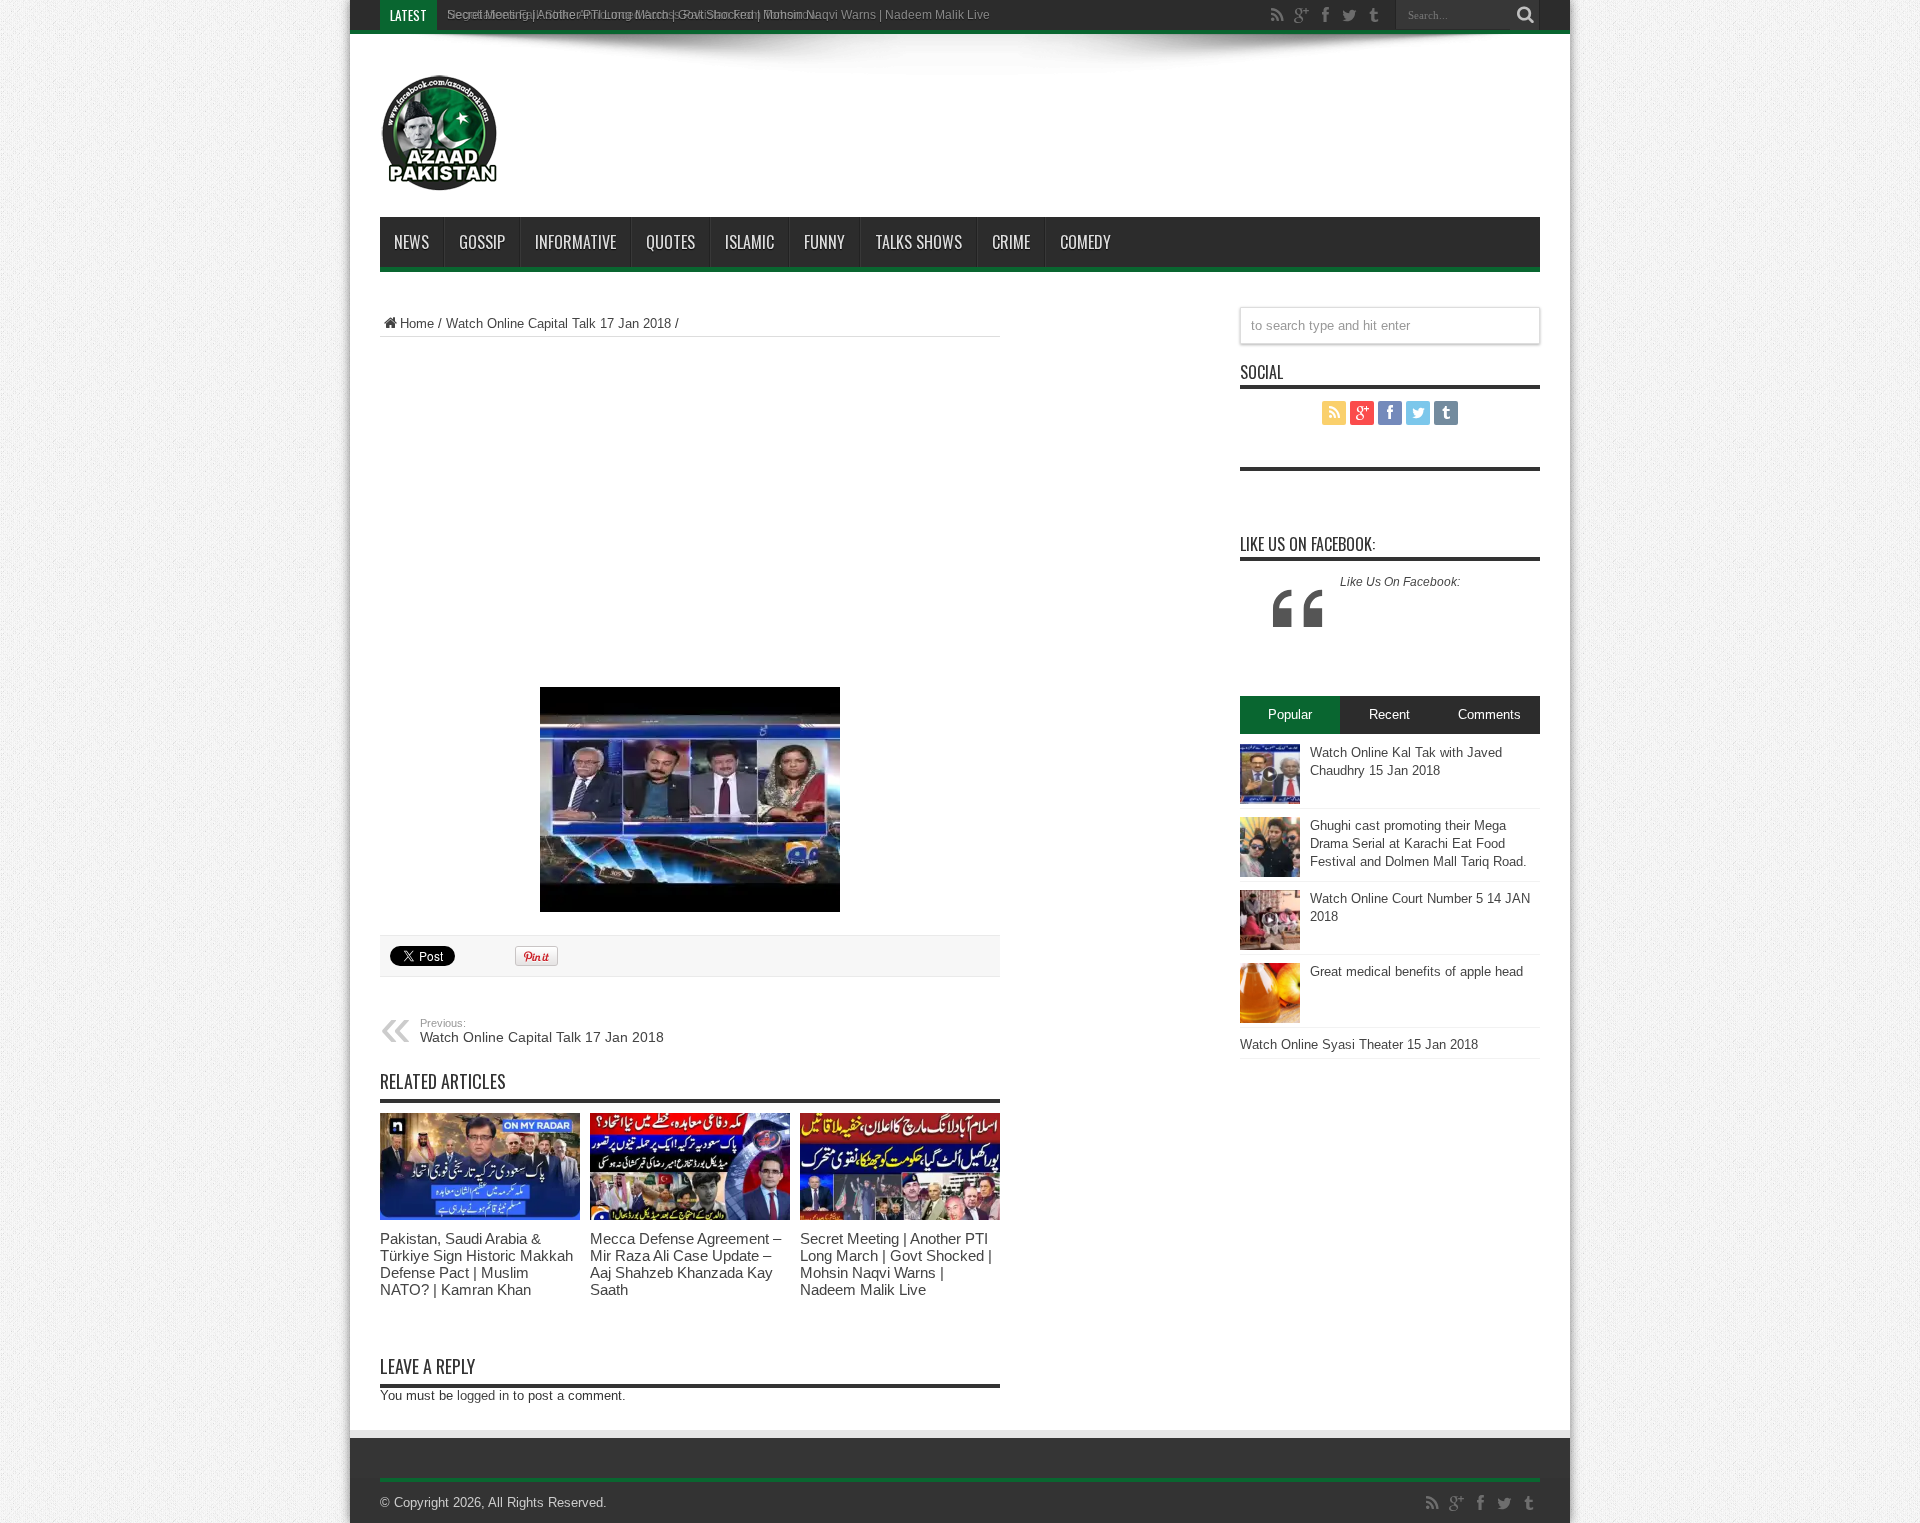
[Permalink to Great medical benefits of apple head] (1270, 993)
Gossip (482, 242)
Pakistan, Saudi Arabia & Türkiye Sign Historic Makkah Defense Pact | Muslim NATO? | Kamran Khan (476, 1264)
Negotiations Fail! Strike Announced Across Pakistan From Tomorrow (632, 15)
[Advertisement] (1020, 104)
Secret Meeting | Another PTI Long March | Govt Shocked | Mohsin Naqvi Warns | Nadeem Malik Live (896, 1264)
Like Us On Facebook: (1307, 544)
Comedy (1085, 242)
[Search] (1525, 15)
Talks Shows (918, 242)
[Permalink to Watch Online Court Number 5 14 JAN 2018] (1270, 920)
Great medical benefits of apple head (1416, 971)
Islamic (749, 242)
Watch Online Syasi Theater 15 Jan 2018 (1359, 1044)
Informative (575, 242)
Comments (1489, 714)
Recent (1389, 714)
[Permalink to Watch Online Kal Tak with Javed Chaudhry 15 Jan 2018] (1270, 774)
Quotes (670, 242)
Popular (1290, 714)
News (411, 242)
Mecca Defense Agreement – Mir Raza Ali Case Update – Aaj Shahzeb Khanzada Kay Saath (685, 1264)
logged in (483, 1395)
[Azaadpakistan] (440, 133)
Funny (824, 242)
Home (417, 323)
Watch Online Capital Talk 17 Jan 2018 (558, 323)
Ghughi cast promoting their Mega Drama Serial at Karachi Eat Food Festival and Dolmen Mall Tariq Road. (1418, 843)
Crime (1011, 242)
